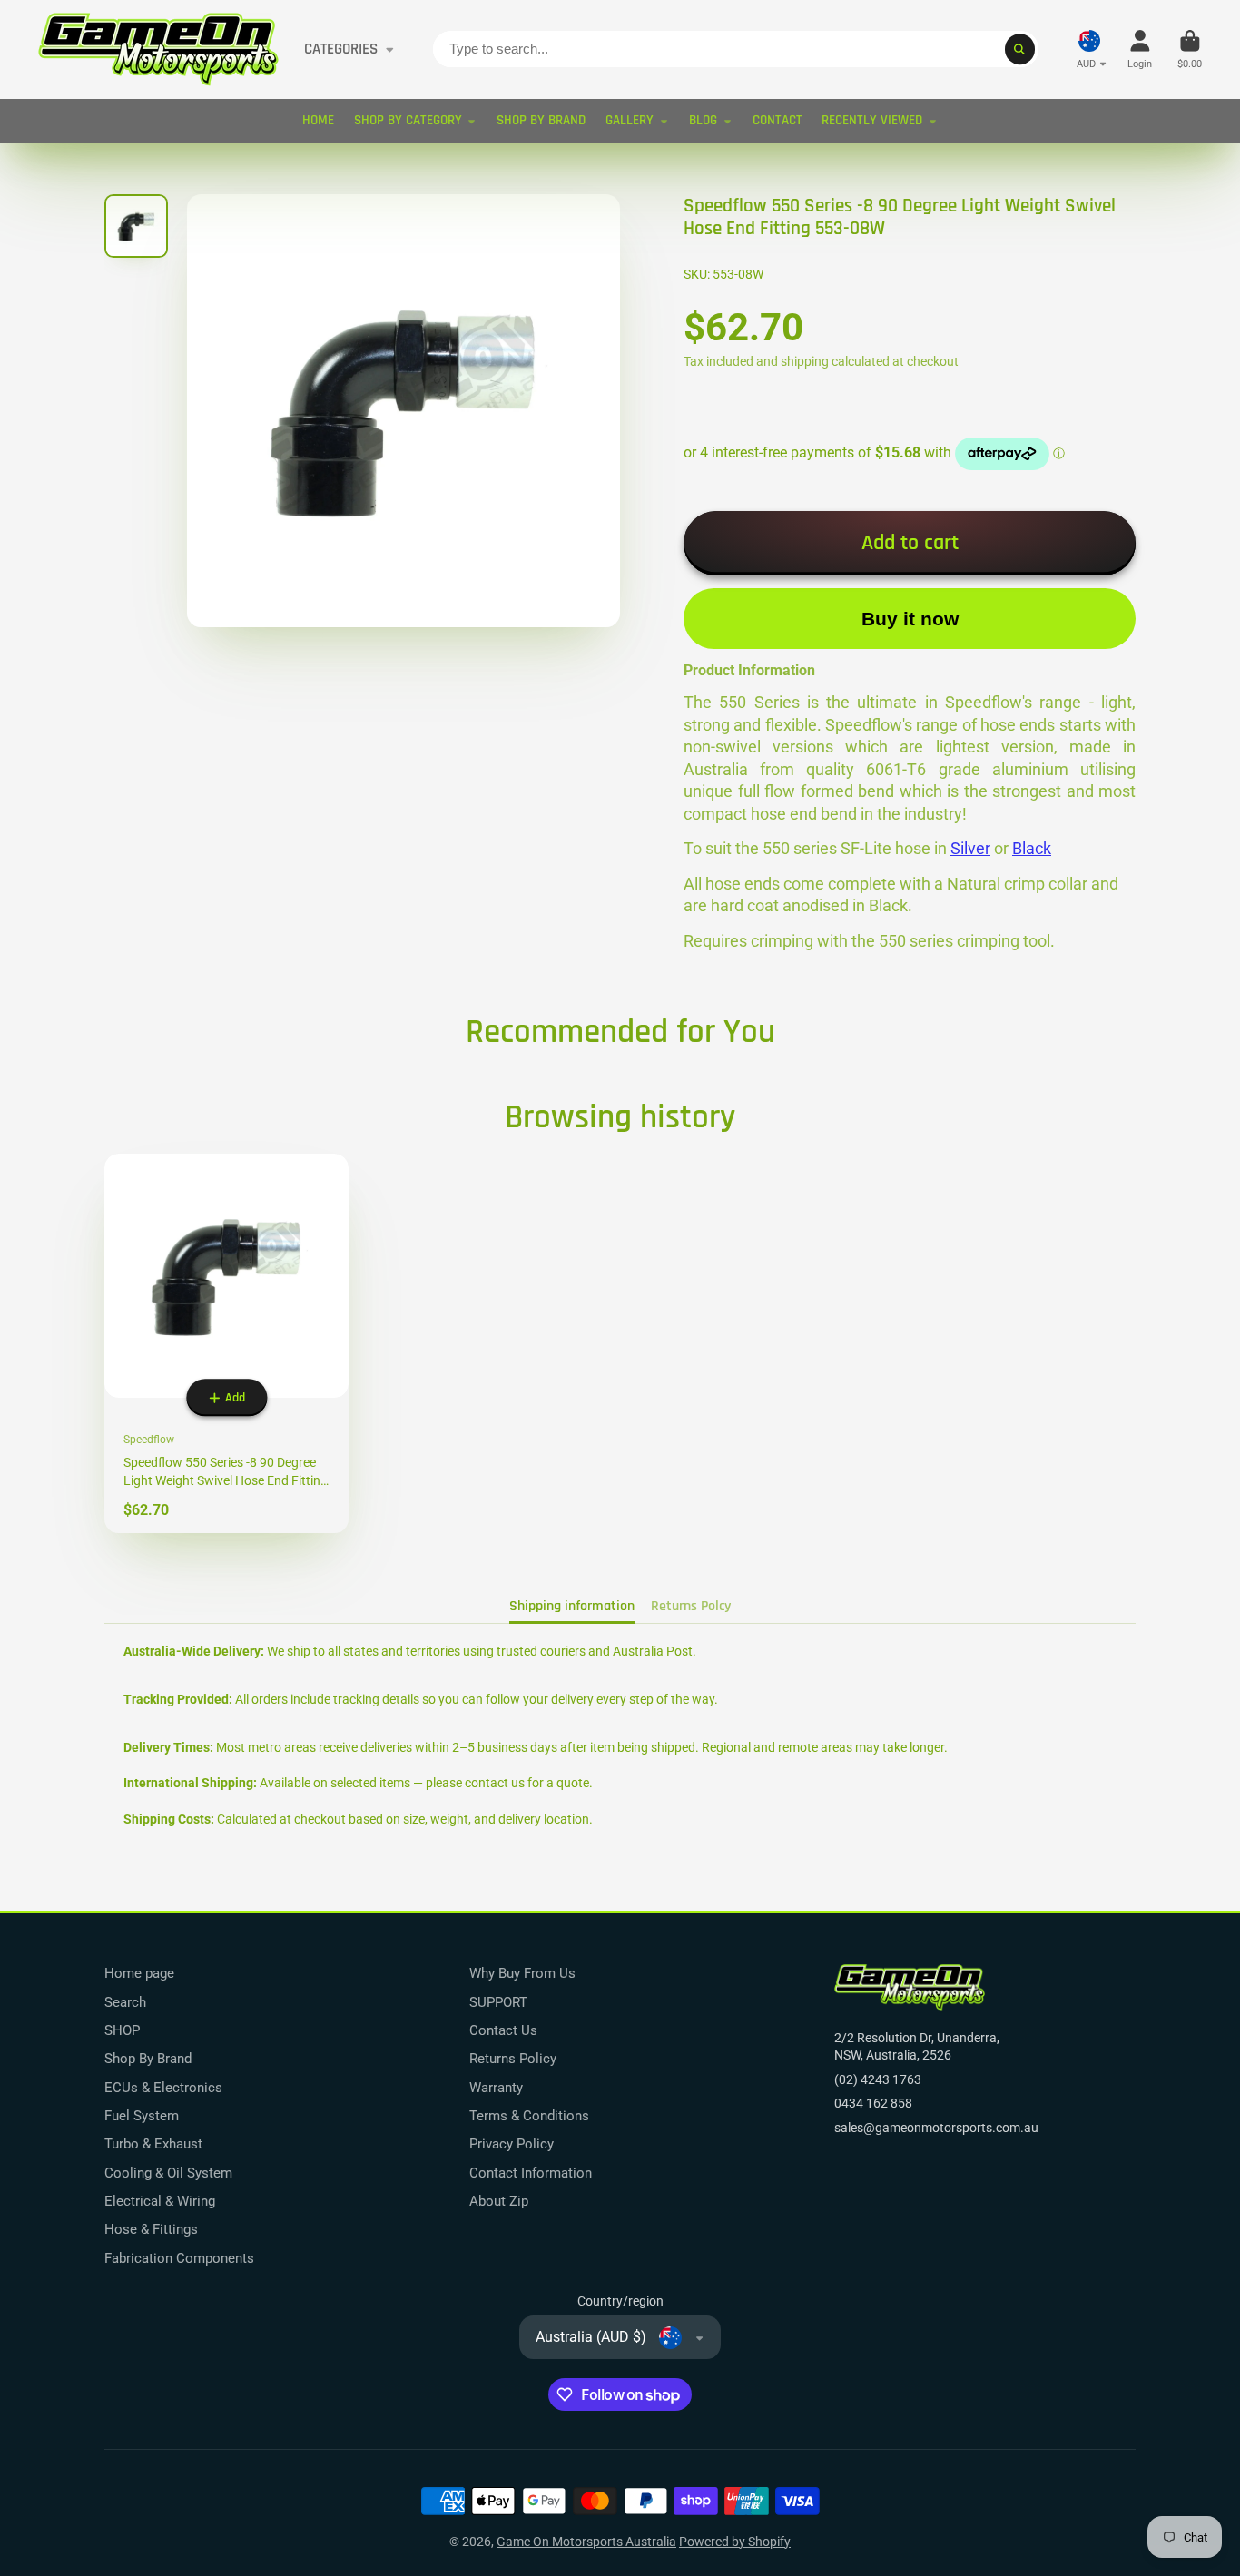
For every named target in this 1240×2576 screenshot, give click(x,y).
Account (1140, 49)
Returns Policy (513, 2059)
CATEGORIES (341, 49)
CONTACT (777, 120)
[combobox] (736, 49)
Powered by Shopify (735, 2542)
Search (125, 2002)
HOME (318, 120)
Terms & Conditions (529, 2116)
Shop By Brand (148, 2059)
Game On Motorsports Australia (586, 2542)
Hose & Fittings (151, 2229)
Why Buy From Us (522, 1973)
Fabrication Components (179, 2258)
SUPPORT (498, 2002)
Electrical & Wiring (160, 2201)
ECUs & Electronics (163, 2088)
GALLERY (630, 120)
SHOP (122, 2030)
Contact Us (503, 2030)
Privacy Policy (512, 2144)
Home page (139, 1973)
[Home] (158, 49)
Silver (970, 849)
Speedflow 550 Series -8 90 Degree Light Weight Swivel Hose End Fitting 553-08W (226, 1343)
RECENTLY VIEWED (872, 120)
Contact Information (531, 2173)
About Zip (499, 2201)
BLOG (703, 120)
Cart (1190, 49)
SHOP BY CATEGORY (408, 120)
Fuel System (142, 2116)
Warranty (496, 2088)
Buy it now (910, 619)
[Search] (1020, 49)
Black (1032, 849)
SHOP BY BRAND (541, 120)
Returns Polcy (691, 1606)
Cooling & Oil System (168, 2173)
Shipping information (572, 1606)
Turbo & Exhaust (153, 2144)
